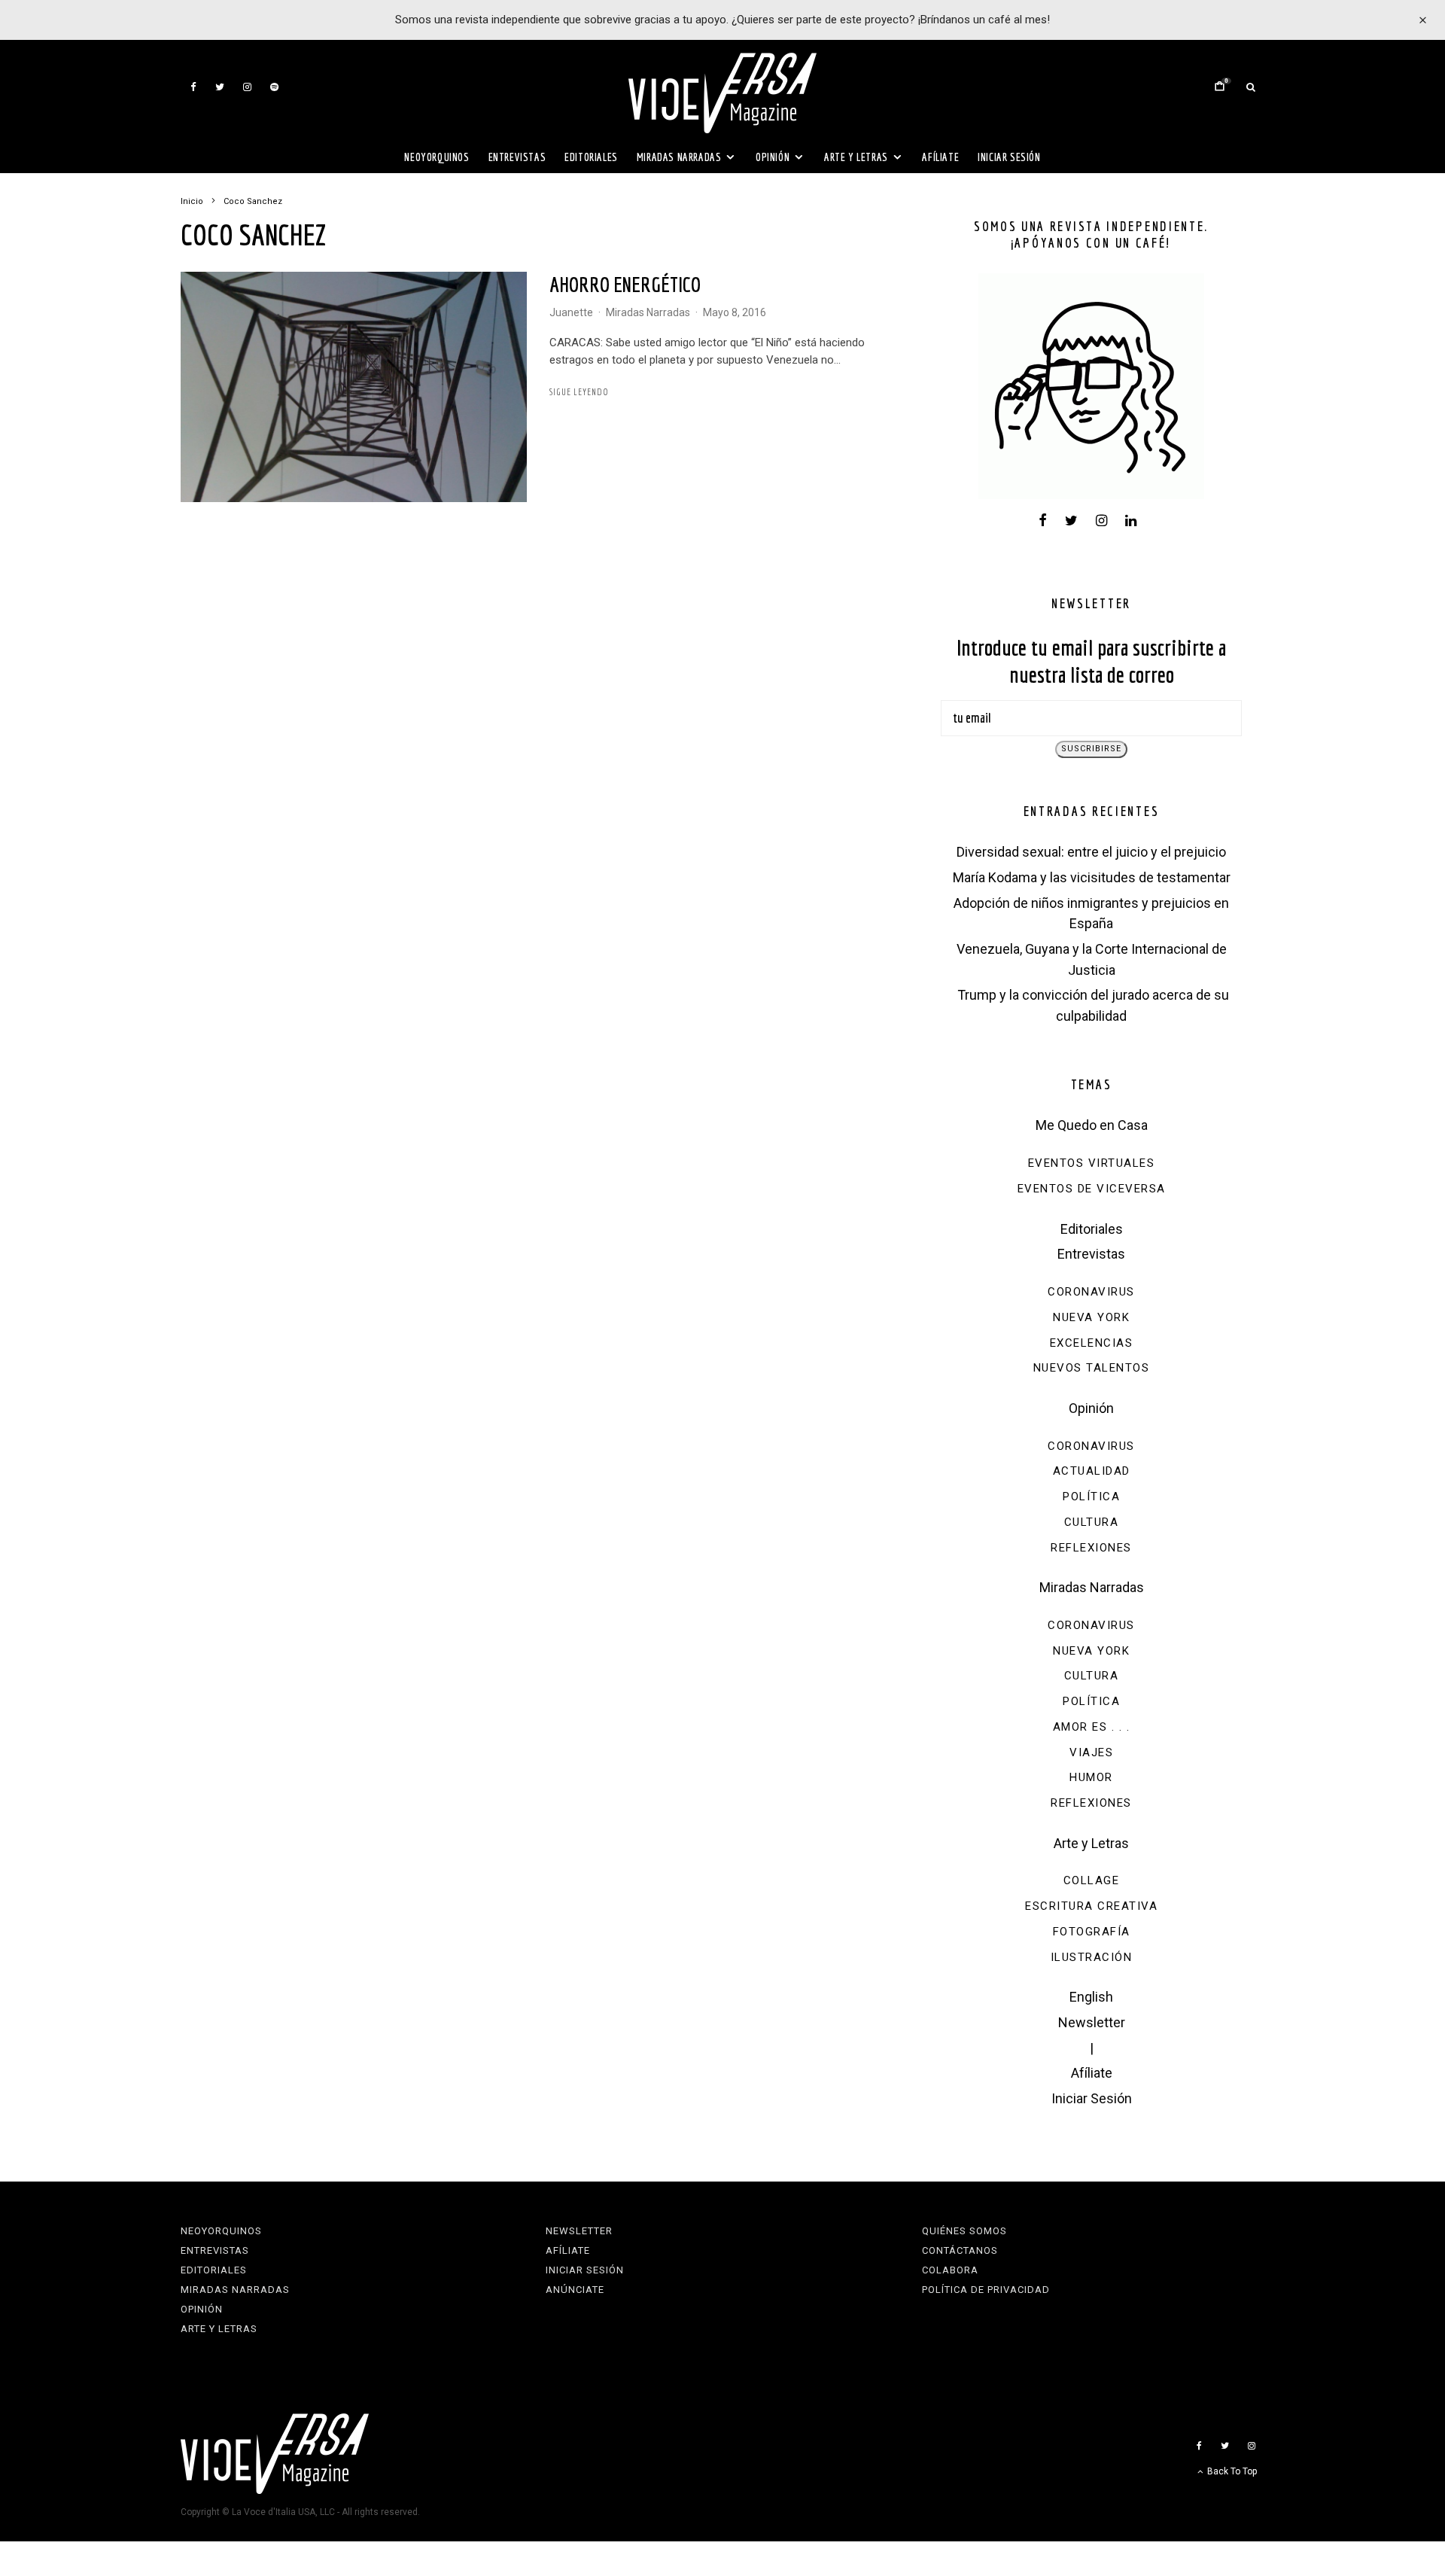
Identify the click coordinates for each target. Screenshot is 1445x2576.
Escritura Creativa (1091, 1906)
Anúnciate (575, 2290)
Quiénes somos (964, 2231)
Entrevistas (517, 157)
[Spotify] (274, 87)
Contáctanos (960, 2250)
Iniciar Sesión (1009, 157)
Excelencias (1092, 1343)
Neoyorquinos (437, 157)
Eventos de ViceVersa (1092, 1189)
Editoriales (591, 157)
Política (1091, 1497)
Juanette (571, 312)
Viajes (1091, 1752)
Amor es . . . (1092, 1727)
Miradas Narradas (679, 157)
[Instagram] (247, 87)
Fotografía (1092, 1932)
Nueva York (1091, 1317)
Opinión (773, 157)
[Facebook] (193, 87)
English (1091, 1997)
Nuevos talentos (1092, 1368)
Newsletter (1092, 2022)
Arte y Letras (856, 157)
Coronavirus (1091, 1292)
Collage (1092, 1880)
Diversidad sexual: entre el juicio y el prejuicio (1091, 852)
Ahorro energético (625, 284)
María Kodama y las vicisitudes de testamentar (1092, 877)
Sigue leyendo (579, 392)
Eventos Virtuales (1092, 1163)
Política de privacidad (986, 2290)
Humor (1091, 1777)
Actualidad (1092, 1471)
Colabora (950, 2270)
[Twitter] (220, 87)
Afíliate (940, 157)
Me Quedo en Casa (1092, 1125)
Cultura (1092, 1522)
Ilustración (1092, 1957)
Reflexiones (1091, 1548)
